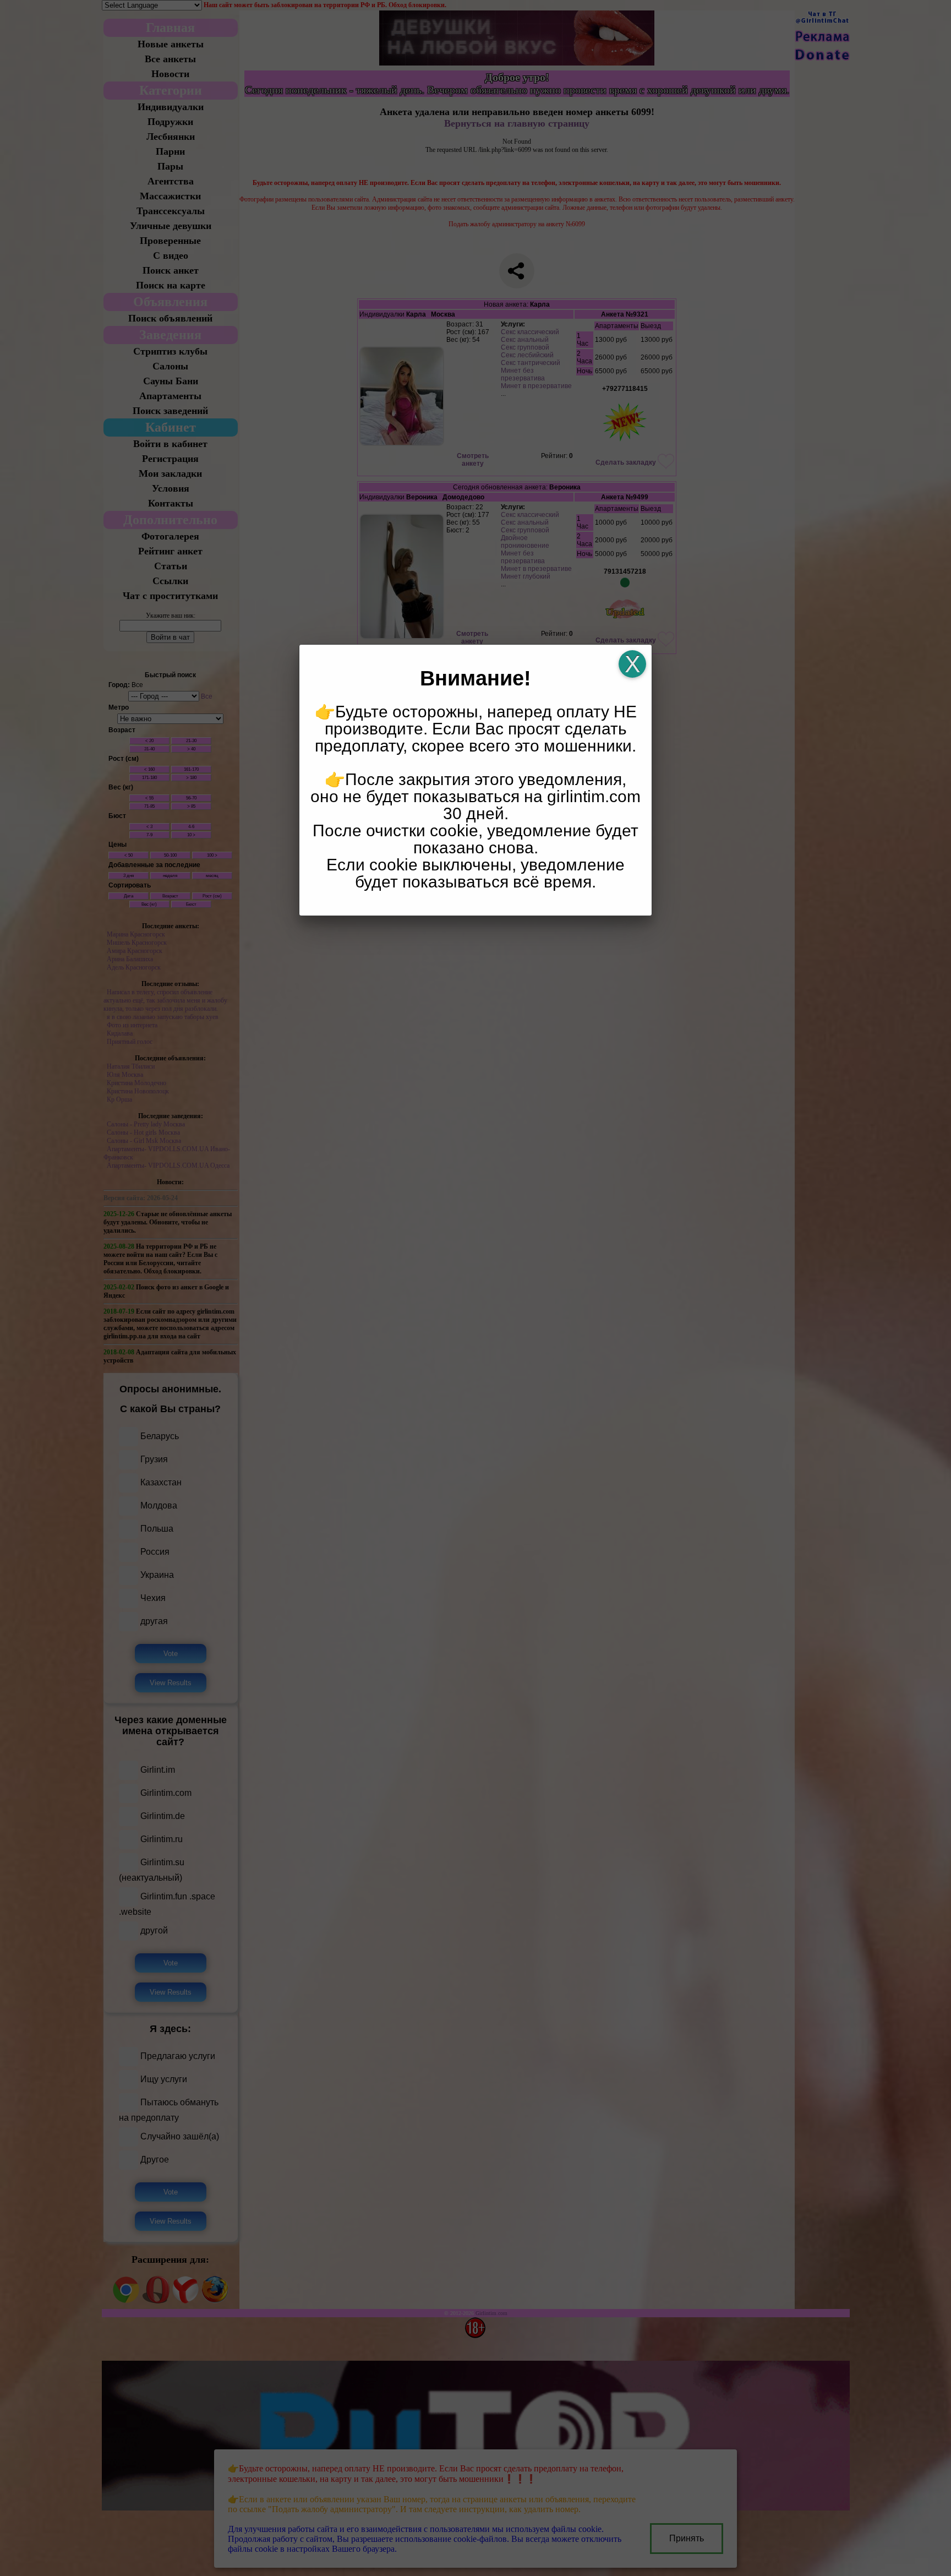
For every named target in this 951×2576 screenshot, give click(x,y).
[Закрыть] (632, 664)
